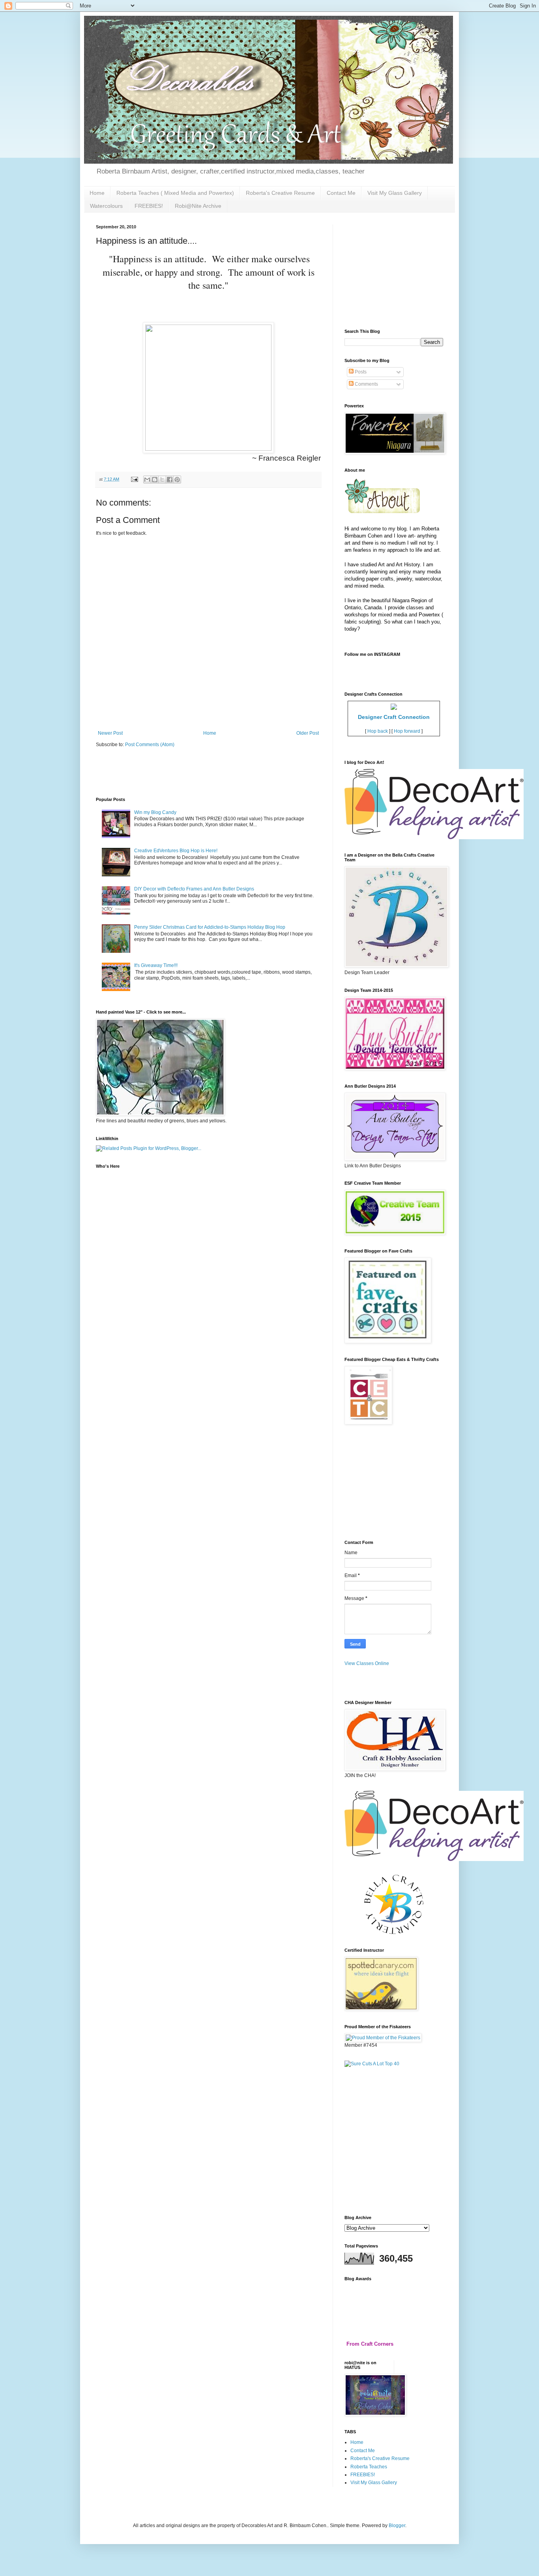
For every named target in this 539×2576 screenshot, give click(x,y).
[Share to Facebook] (170, 480)
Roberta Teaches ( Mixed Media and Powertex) (175, 193)
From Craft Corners (370, 2344)
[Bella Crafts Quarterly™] (394, 1932)
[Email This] (147, 480)
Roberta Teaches (369, 2467)
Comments (366, 384)
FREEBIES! (149, 206)
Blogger (397, 2526)
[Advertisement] (240, 718)
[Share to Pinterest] (177, 480)
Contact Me (341, 193)
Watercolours (106, 206)
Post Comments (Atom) (150, 745)
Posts (360, 372)
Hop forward (407, 731)
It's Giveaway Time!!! (156, 965)
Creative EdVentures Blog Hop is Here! (176, 851)
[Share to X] (162, 480)
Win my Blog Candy (155, 812)
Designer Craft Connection (394, 717)
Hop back (378, 731)
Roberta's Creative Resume (280, 193)
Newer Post (110, 733)
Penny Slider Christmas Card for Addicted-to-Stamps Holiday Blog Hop (210, 927)
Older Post (308, 733)
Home (97, 193)
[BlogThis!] (155, 480)
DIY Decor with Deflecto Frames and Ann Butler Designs (194, 889)
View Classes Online (367, 1663)
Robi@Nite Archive (198, 206)
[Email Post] (134, 479)
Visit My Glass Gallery (395, 193)
